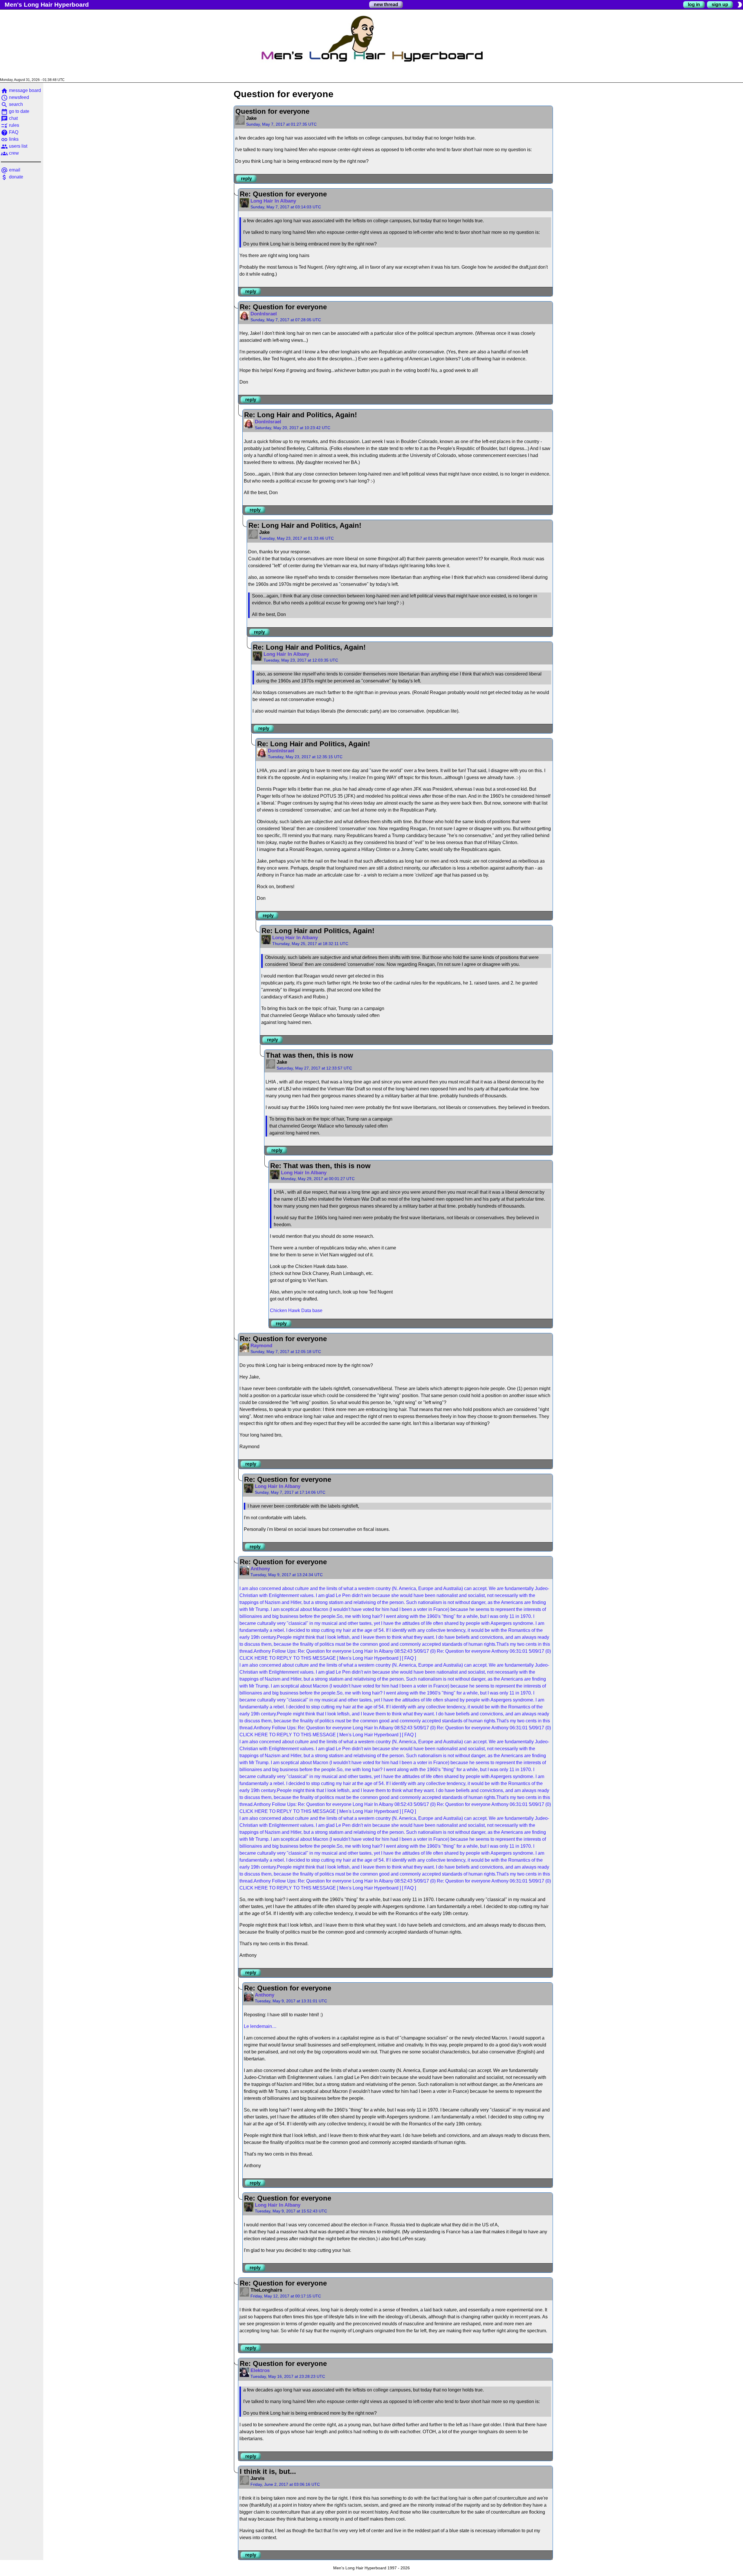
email (11, 170)
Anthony (260, 1569)
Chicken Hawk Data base (296, 1310)
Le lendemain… (260, 2026)
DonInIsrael (264, 314)
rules (10, 125)
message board (21, 90)
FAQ (10, 132)
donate (12, 177)
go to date (15, 111)
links (10, 139)
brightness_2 (740, 5)
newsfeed (15, 97)
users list (14, 146)
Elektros (260, 2370)
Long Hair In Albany (273, 201)
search (12, 104)
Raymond (261, 1346)
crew (10, 153)
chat (9, 118)
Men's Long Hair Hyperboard (47, 4)
